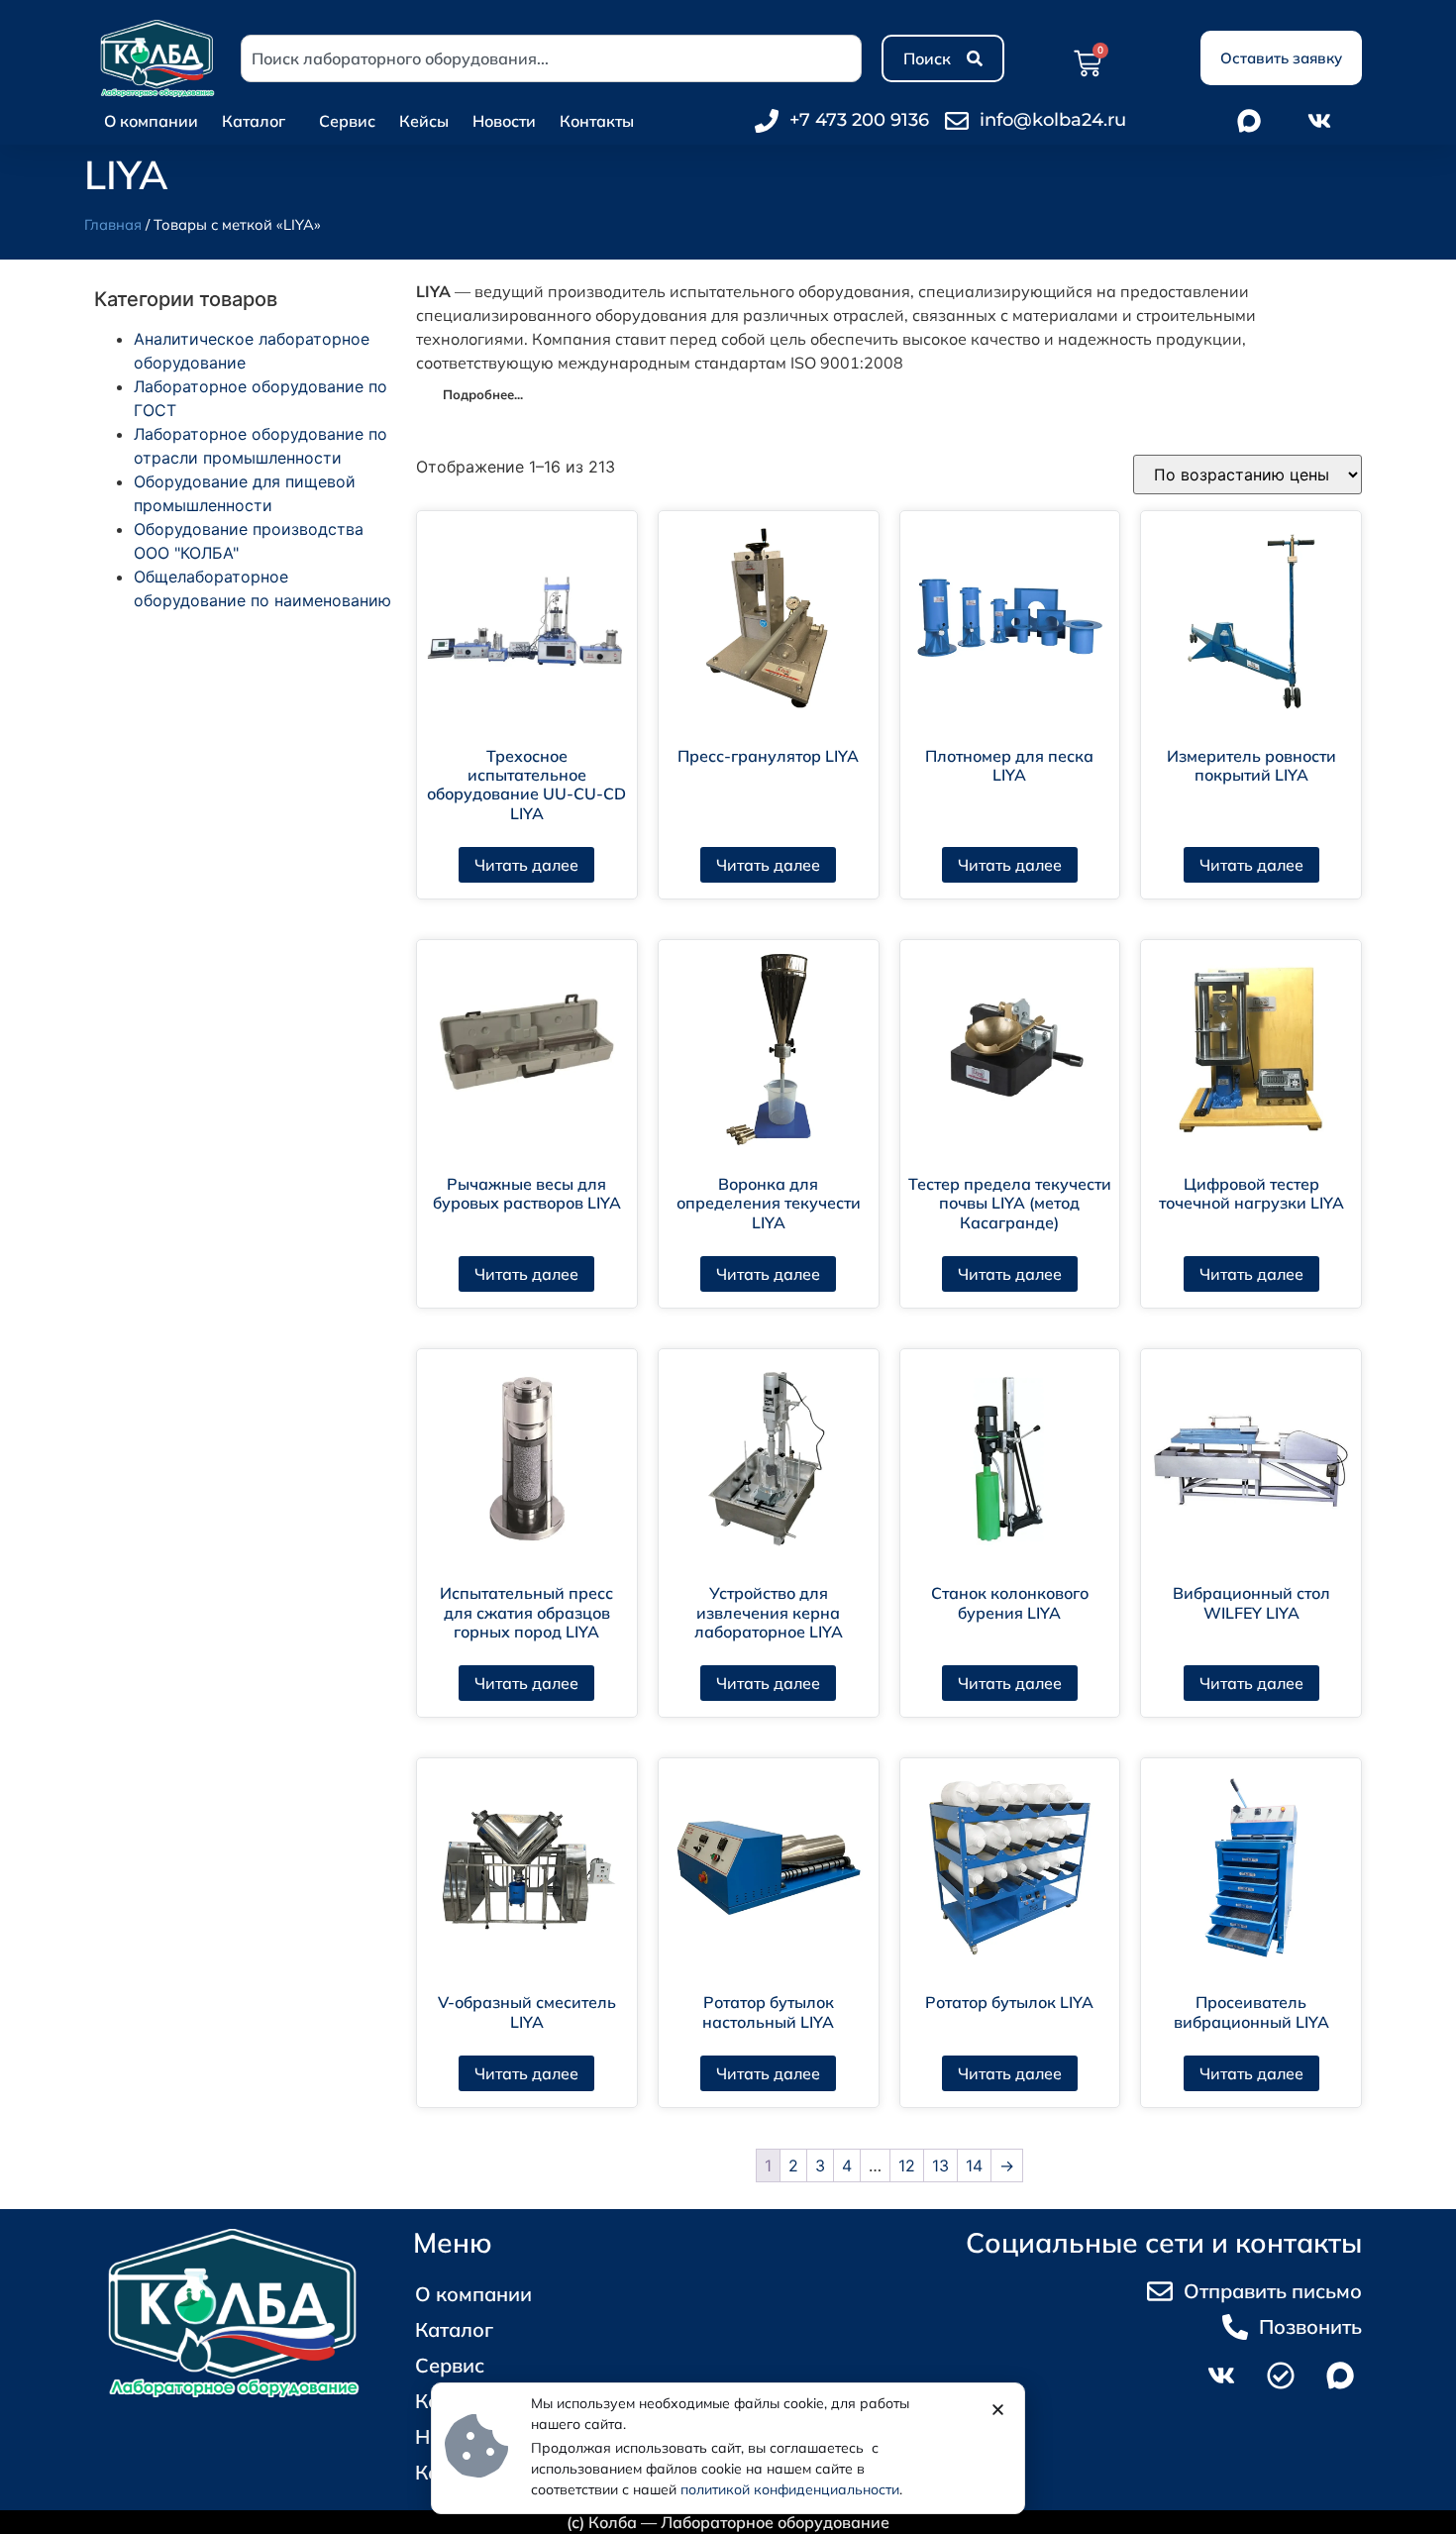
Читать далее (526, 865)
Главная (113, 224)
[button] (998, 2410)
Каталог (254, 121)
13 (940, 2165)
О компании (151, 121)
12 (907, 2165)
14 (974, 2165)
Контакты (597, 121)
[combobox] (551, 58)
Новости (504, 121)
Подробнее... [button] (483, 394)
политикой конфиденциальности (790, 2489)
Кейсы (424, 121)
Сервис (347, 121)
